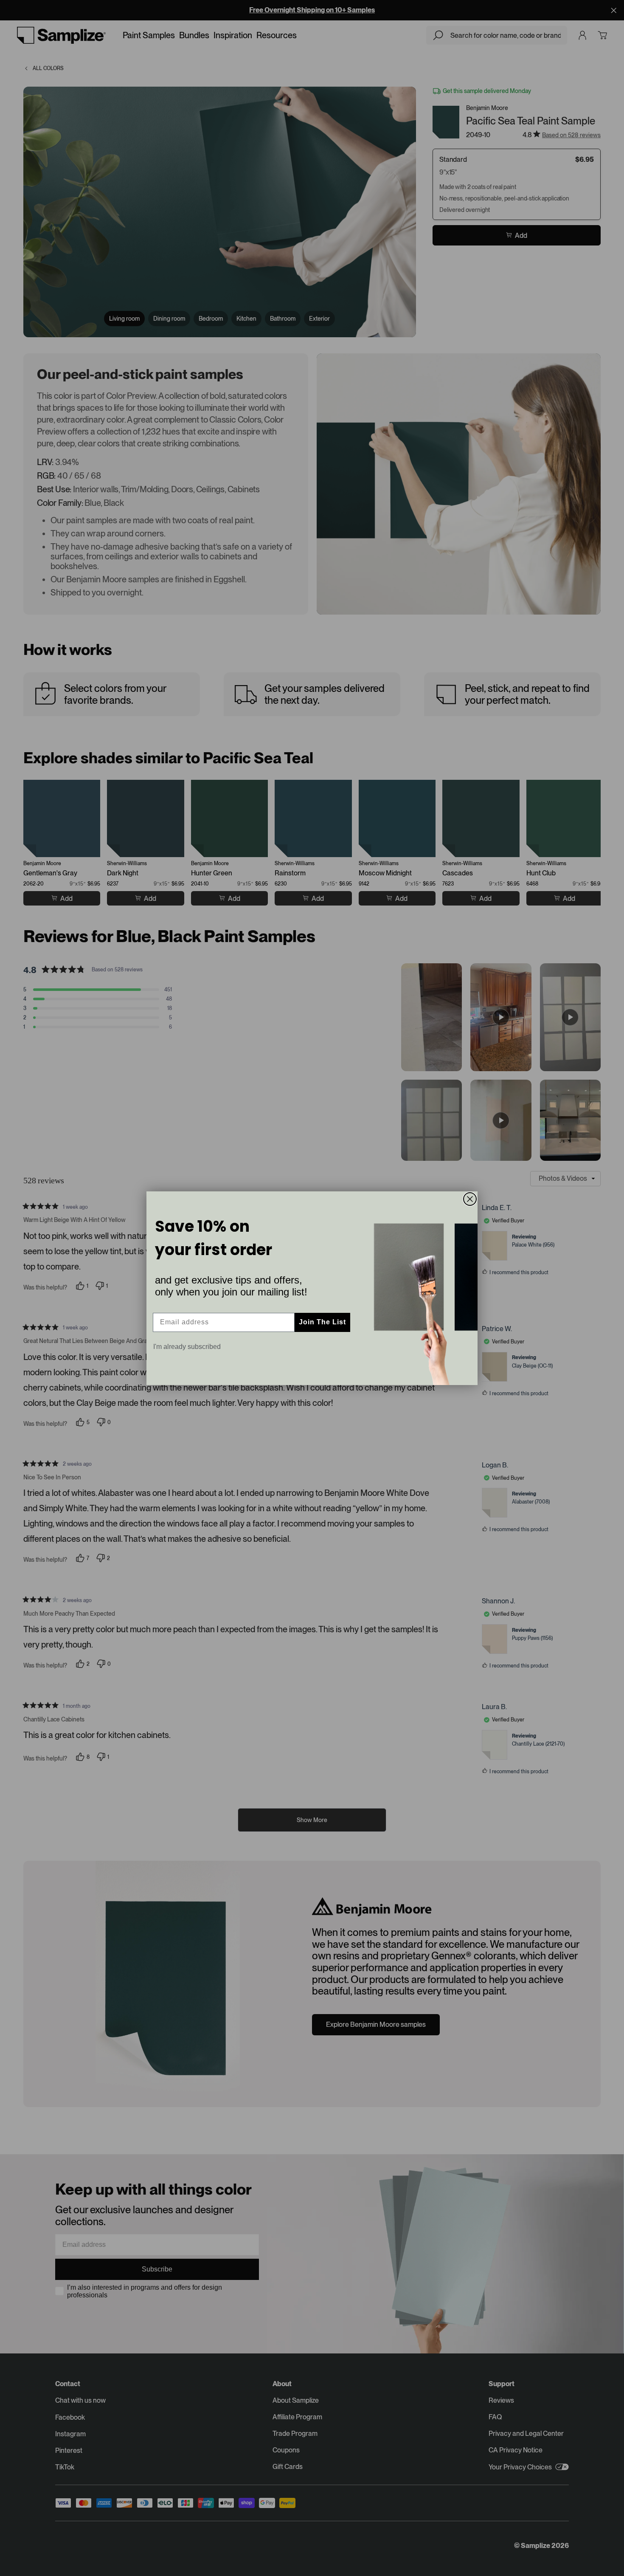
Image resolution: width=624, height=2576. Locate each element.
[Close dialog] (470, 1199)
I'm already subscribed (187, 1347)
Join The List (322, 1322)
